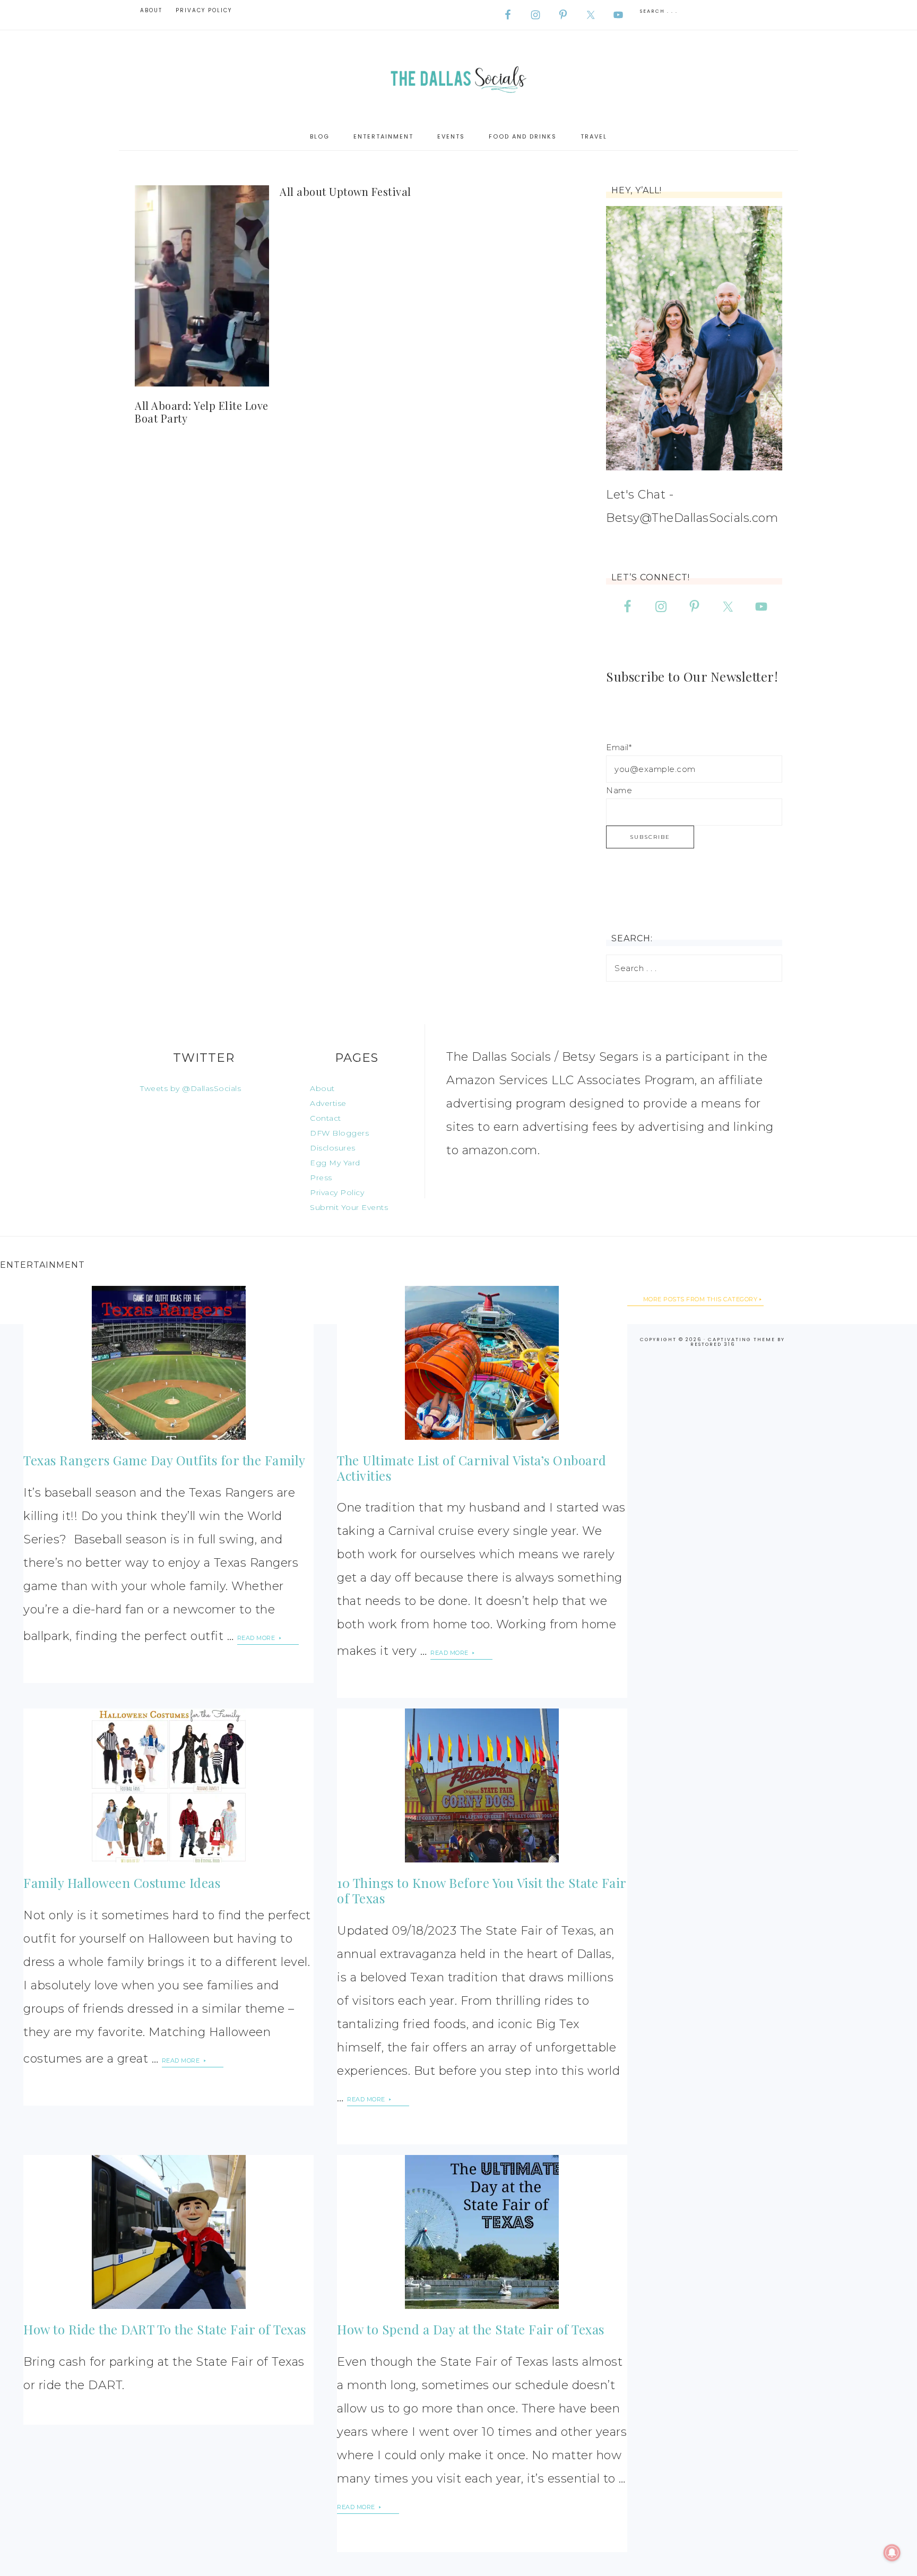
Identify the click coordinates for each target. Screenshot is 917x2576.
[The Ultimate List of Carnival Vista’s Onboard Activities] (482, 1363)
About (322, 1088)
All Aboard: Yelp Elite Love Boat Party (202, 412)
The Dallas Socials (458, 77)
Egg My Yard (335, 1163)
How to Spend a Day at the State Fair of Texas (471, 2329)
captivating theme (742, 1339)
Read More (257, 1638)
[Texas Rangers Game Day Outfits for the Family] (168, 1363)
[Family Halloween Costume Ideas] (168, 1785)
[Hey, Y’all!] (694, 338)
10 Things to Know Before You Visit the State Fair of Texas (482, 1890)
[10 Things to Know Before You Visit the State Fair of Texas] (482, 1785)
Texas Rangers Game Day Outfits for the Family (165, 1460)
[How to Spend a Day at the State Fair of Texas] (482, 2232)
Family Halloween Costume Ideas (122, 1883)
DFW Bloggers (339, 1133)
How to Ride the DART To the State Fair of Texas (165, 2329)
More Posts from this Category (700, 1299)
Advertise (328, 1103)
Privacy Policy (337, 1192)
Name (619, 790)
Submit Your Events (349, 1207)
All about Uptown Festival (345, 191)
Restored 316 (713, 1344)
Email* (619, 747)
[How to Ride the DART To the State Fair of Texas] (168, 2232)
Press (321, 1178)
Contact (326, 1118)
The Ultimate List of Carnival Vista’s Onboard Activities (472, 1468)
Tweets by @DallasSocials (191, 1088)
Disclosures (333, 1148)
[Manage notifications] (892, 2553)
